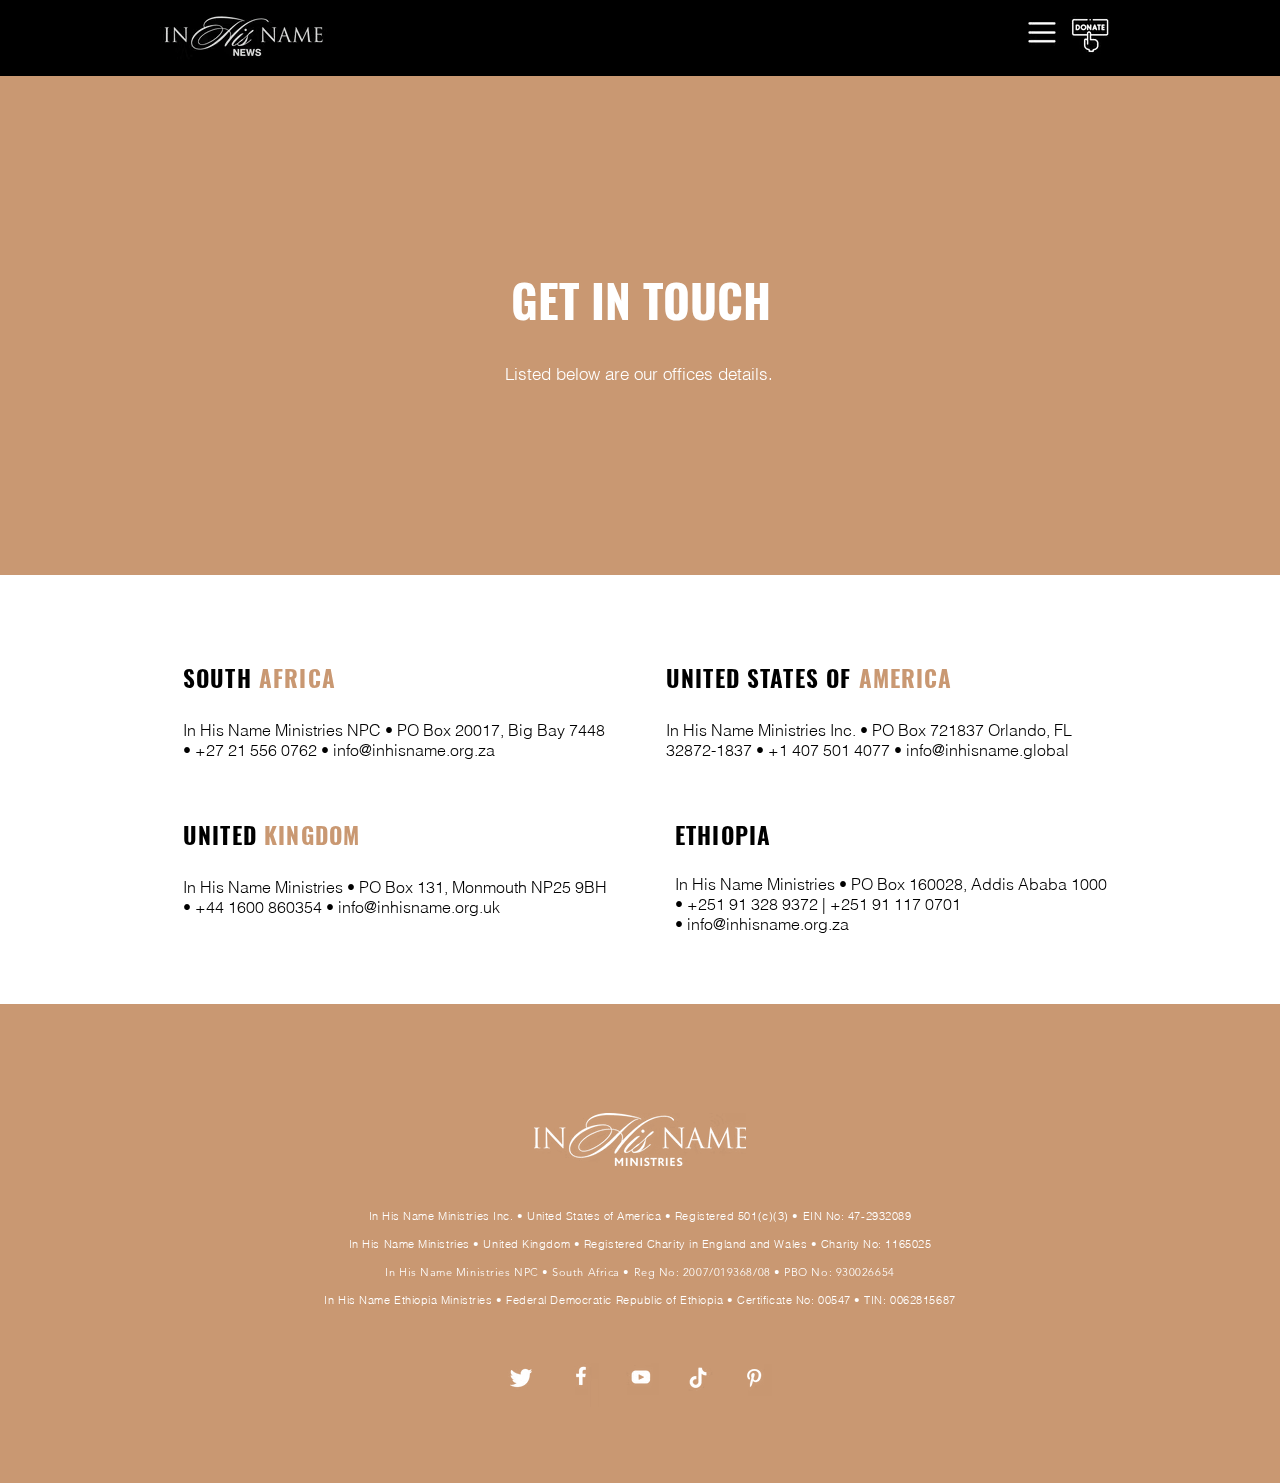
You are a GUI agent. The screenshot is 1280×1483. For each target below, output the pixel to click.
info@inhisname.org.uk (419, 907)
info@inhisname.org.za (414, 750)
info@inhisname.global (987, 750)
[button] (1042, 31)
